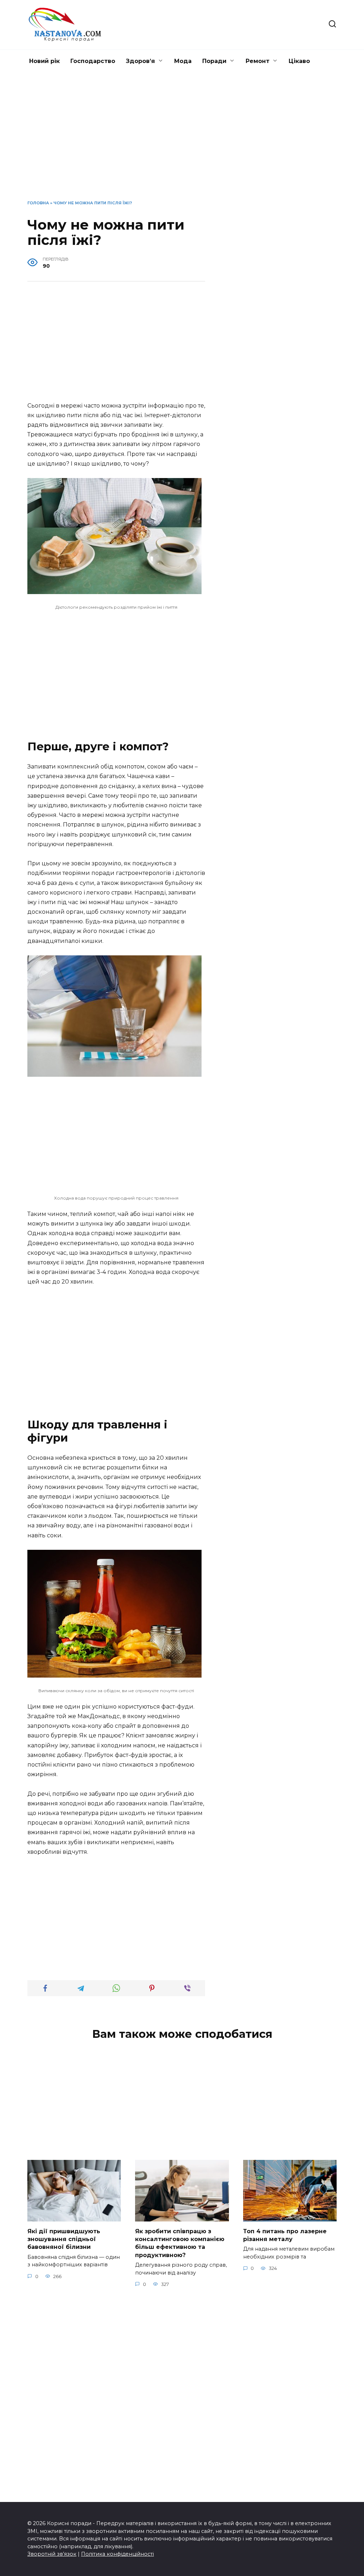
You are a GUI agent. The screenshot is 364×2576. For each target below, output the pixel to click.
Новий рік (44, 61)
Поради (214, 61)
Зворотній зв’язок (52, 2554)
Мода (183, 61)
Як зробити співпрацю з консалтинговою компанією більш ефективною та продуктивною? (180, 2243)
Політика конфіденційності (117, 2554)
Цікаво (299, 61)
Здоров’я (140, 61)
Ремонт (258, 61)
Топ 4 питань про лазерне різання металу (285, 2235)
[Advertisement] (182, 142)
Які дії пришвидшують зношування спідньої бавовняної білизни (64, 2239)
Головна (38, 203)
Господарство (93, 61)
